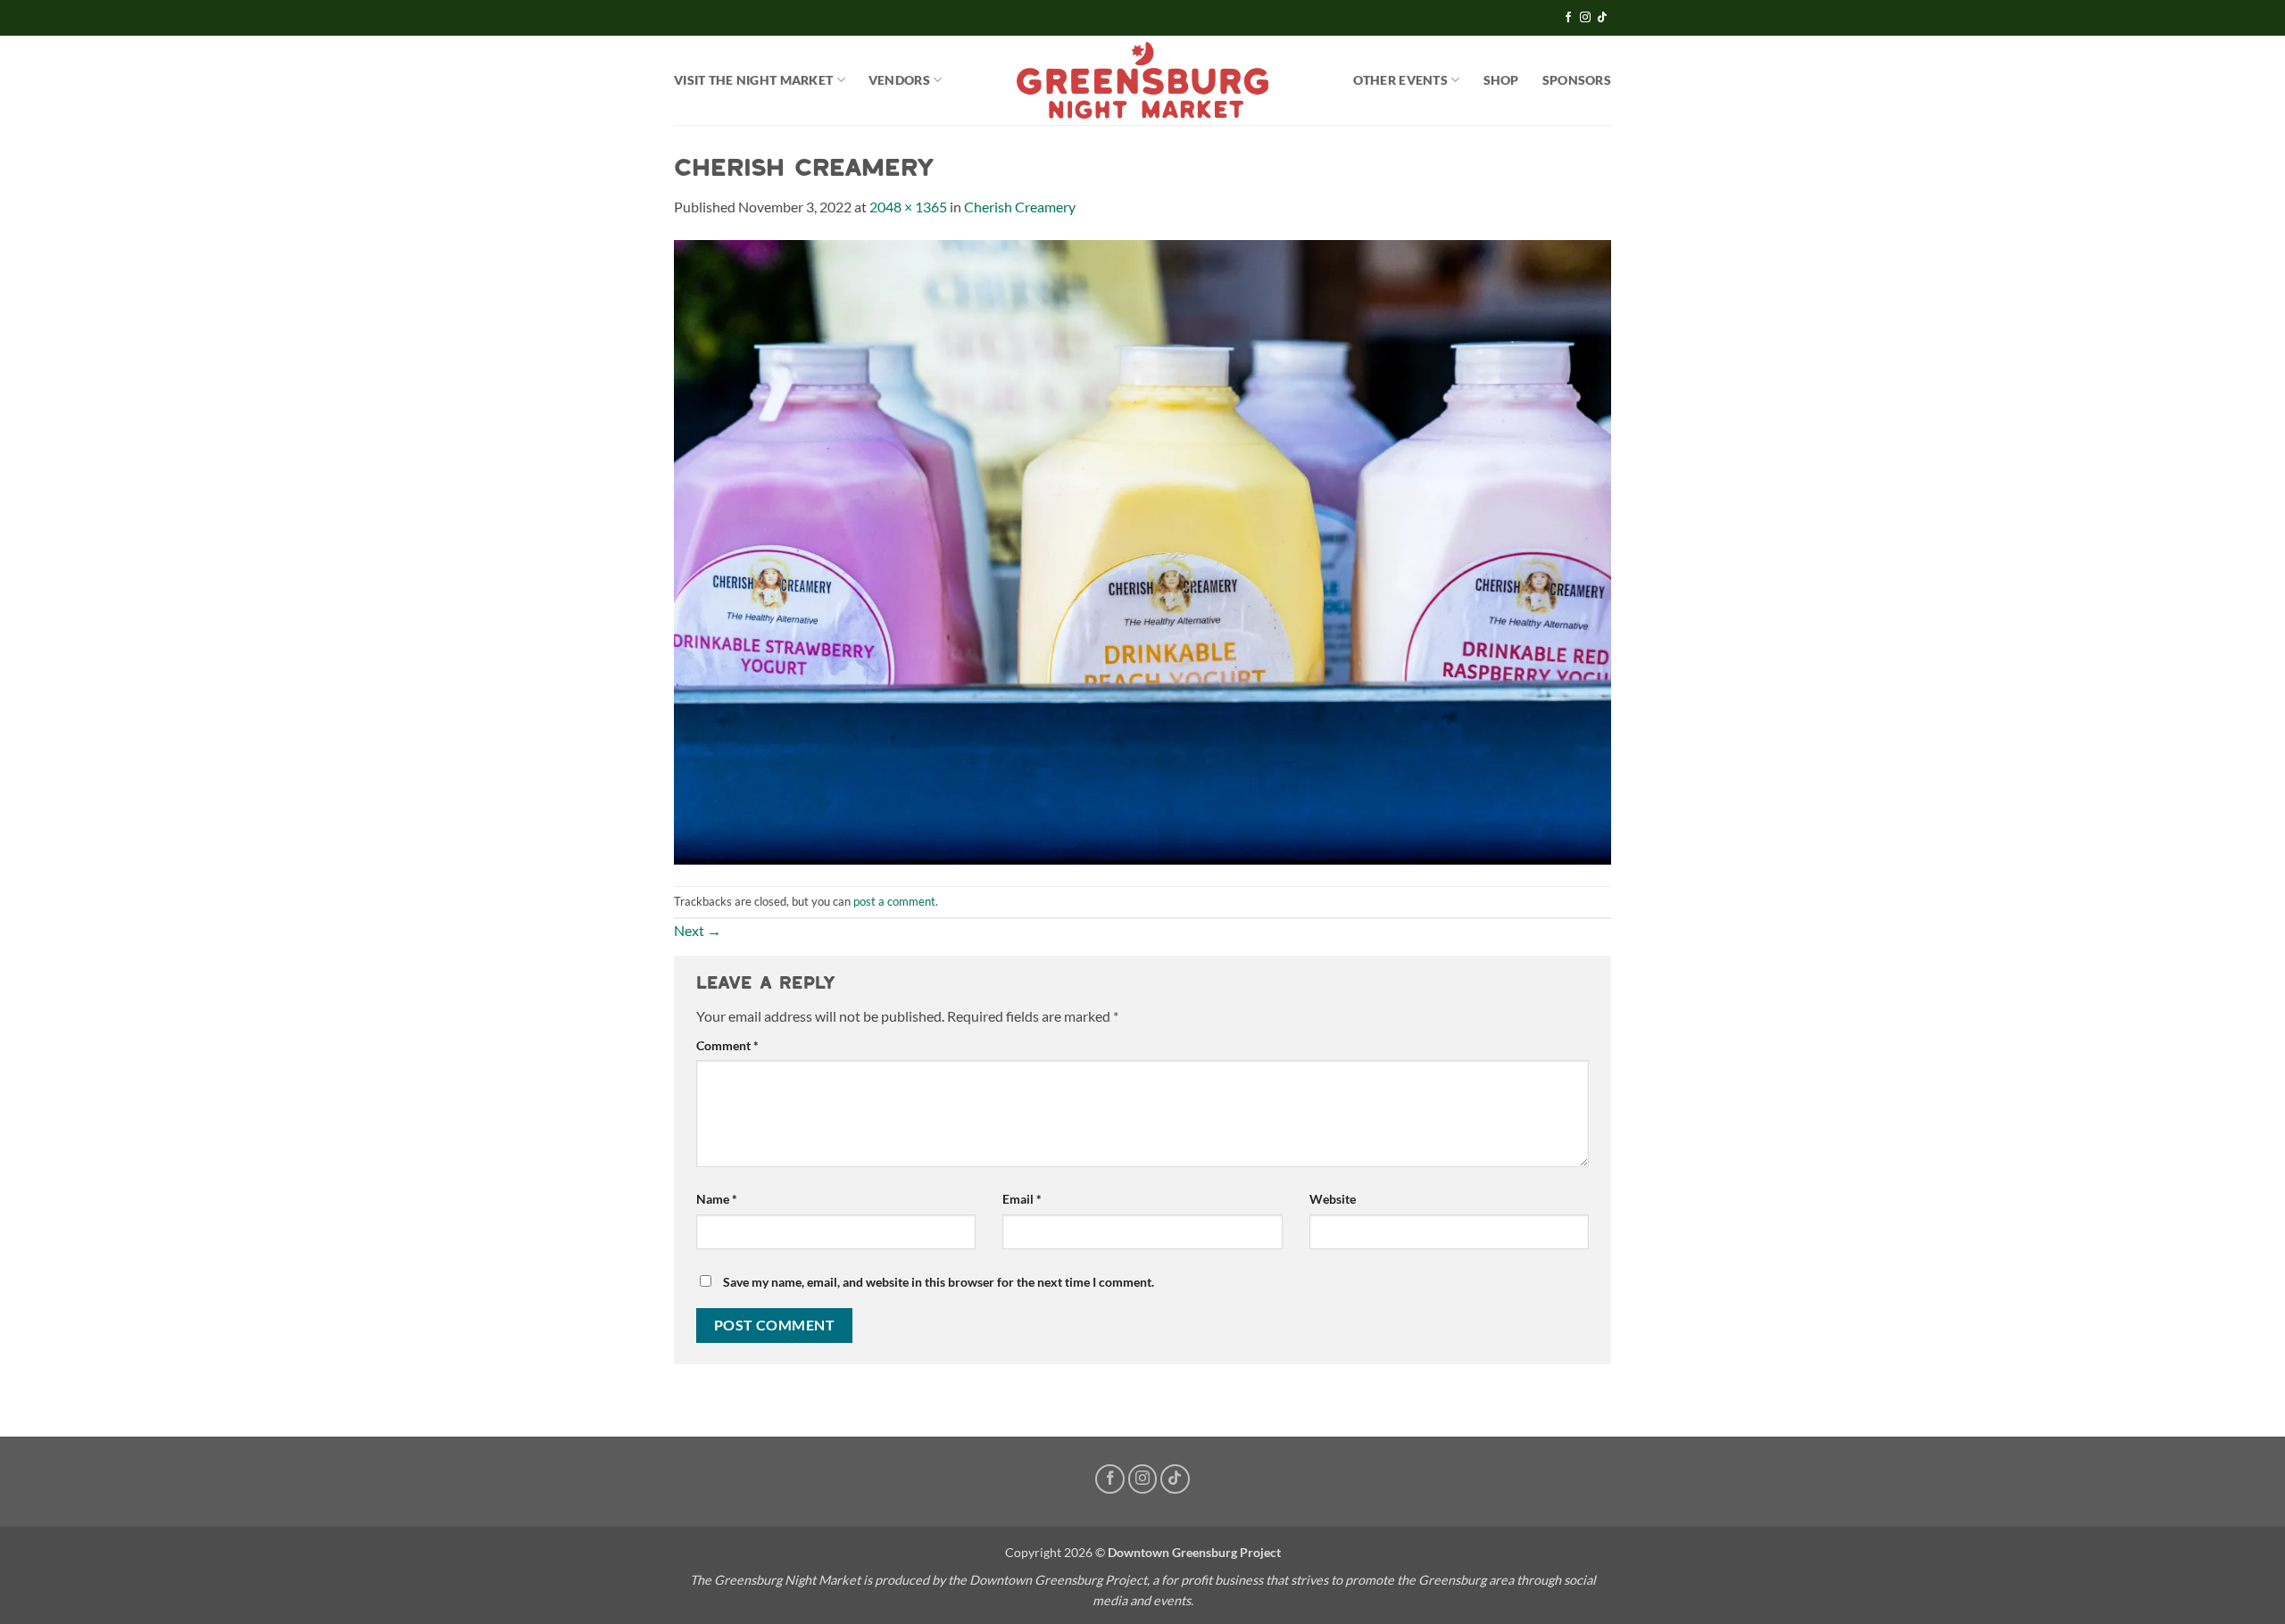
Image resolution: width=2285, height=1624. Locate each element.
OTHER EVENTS (1400, 80)
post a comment (894, 901)
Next (698, 930)
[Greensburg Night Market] (1143, 80)
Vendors (899, 80)
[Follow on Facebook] (1568, 18)
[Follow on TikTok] (1602, 18)
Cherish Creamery (1020, 207)
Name (717, 1199)
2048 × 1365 (908, 207)
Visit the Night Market (753, 80)
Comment (727, 1045)
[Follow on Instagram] (1585, 18)
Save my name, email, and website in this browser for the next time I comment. (939, 1282)
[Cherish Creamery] (1142, 550)
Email (1022, 1199)
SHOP (1501, 80)
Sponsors (1577, 80)
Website (1333, 1199)
